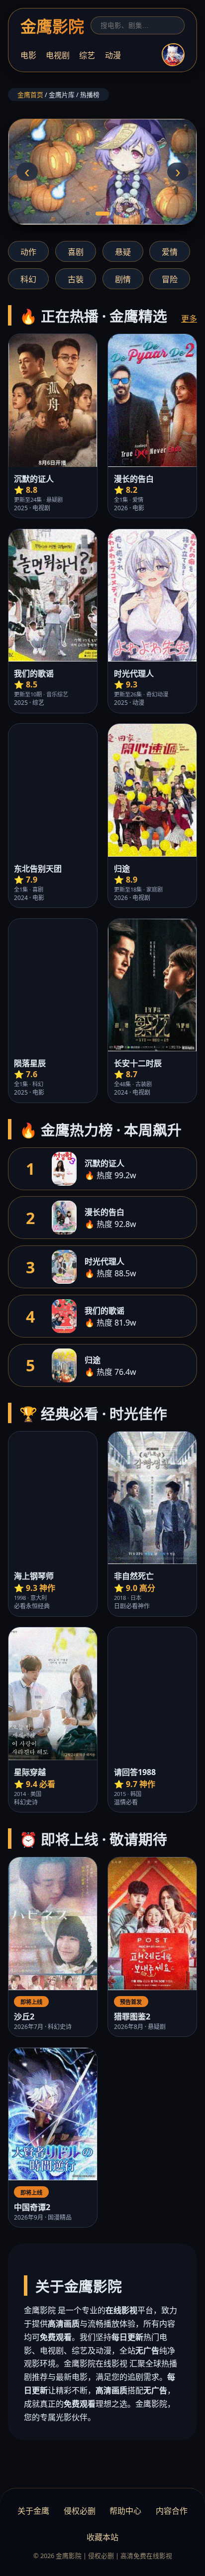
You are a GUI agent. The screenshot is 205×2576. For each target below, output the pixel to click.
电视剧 (58, 55)
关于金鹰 (33, 2511)
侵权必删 (80, 2511)
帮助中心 (125, 2511)
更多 (189, 319)
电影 (28, 55)
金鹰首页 (30, 95)
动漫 (113, 55)
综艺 (87, 55)
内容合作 (172, 2511)
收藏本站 (102, 2537)
